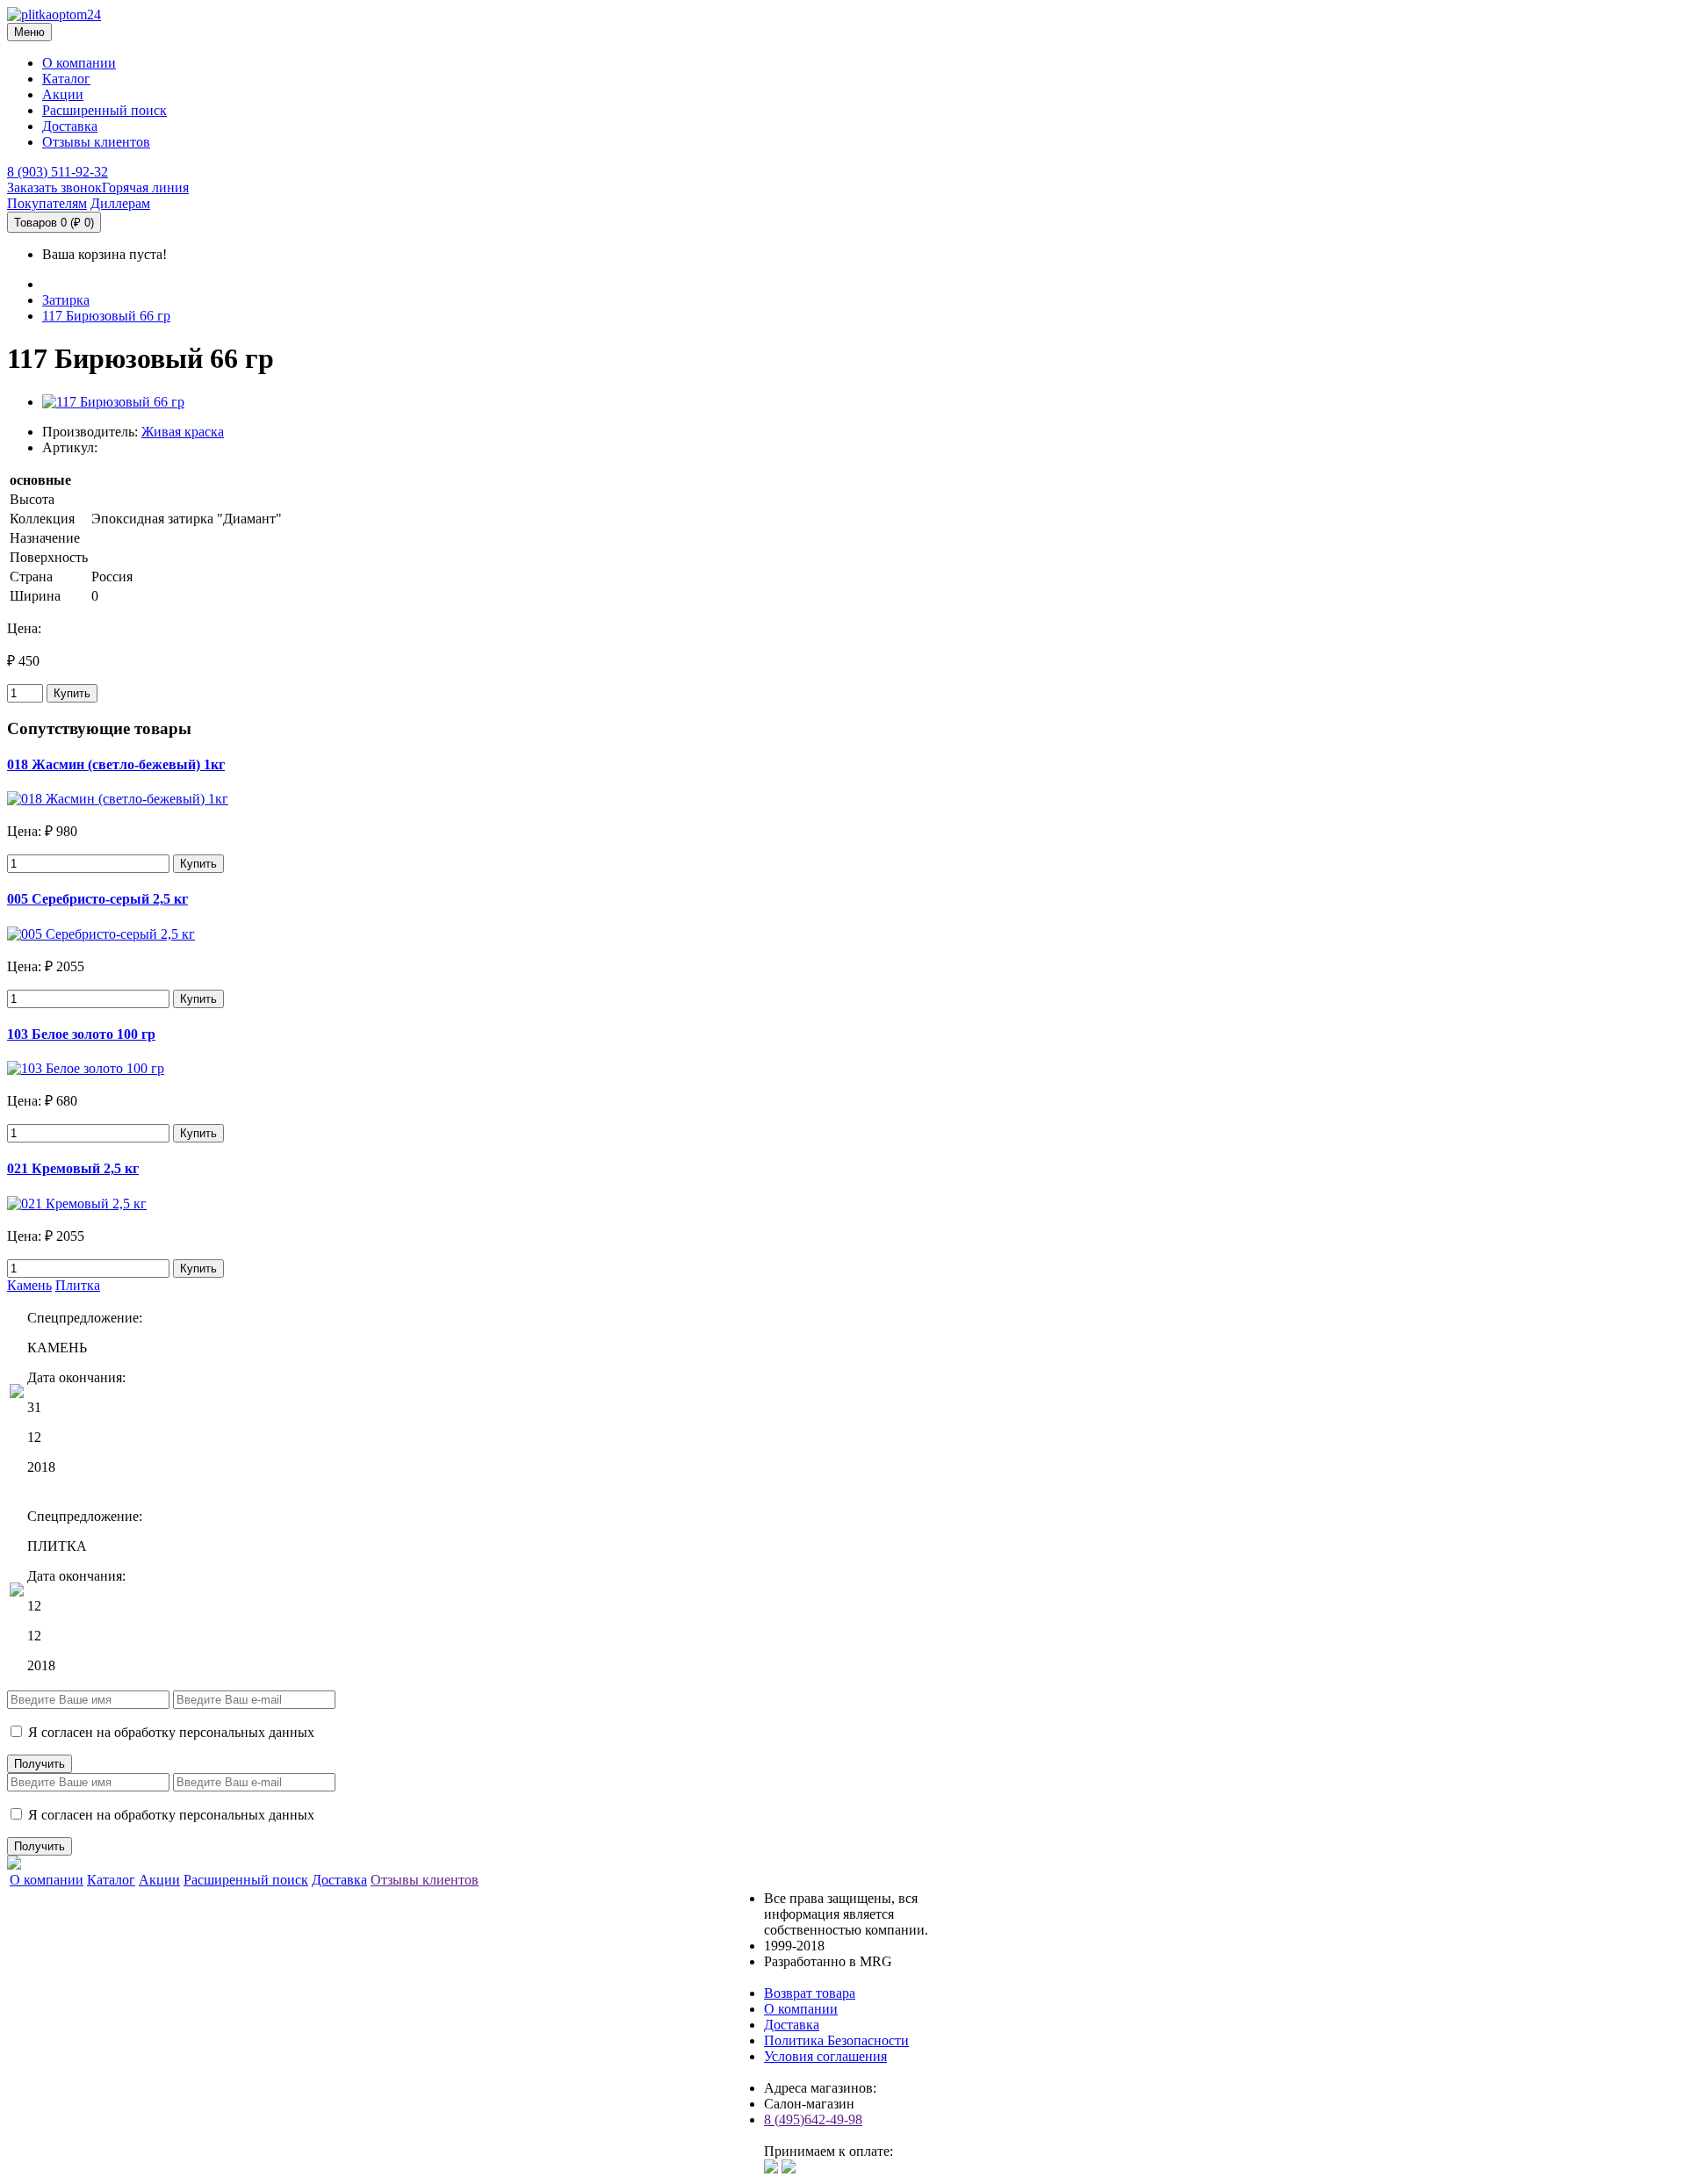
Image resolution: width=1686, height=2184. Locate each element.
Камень (29, 1285)
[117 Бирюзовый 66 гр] (113, 402)
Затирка (66, 300)
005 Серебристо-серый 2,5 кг (97, 899)
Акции (63, 94)
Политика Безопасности (836, 2040)
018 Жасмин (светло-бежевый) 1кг (116, 764)
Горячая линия (145, 187)
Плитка (78, 1285)
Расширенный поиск (104, 110)
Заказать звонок (54, 187)
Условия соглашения (825, 2056)
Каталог (66, 79)
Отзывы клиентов (96, 142)
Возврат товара (810, 1993)
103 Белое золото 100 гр (81, 1034)
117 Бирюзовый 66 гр (106, 316)
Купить (72, 693)
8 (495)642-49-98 (813, 2119)
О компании (79, 63)
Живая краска (183, 432)
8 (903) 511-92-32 (58, 172)
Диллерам (120, 203)
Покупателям (47, 203)
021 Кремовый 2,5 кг (73, 1168)
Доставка (70, 126)
